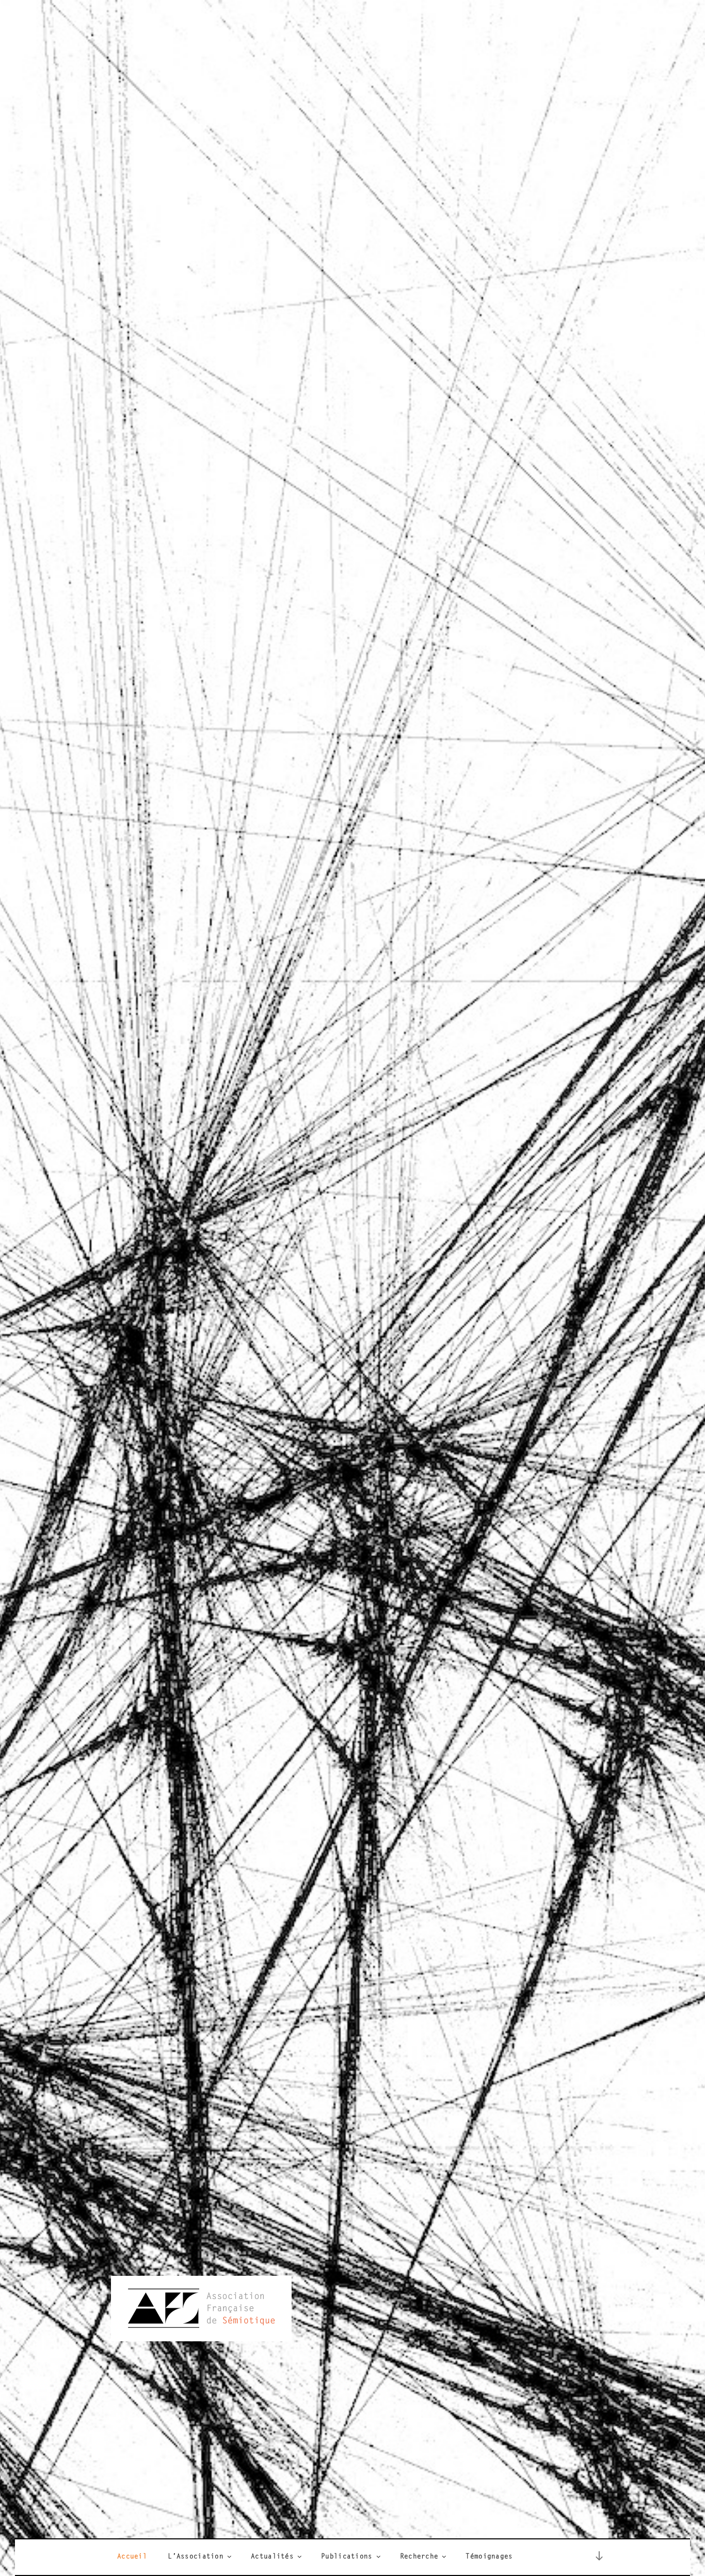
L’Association (196, 2557)
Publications (347, 2557)
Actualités (272, 2557)
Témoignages (489, 2557)
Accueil (132, 2557)
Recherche (419, 2557)
